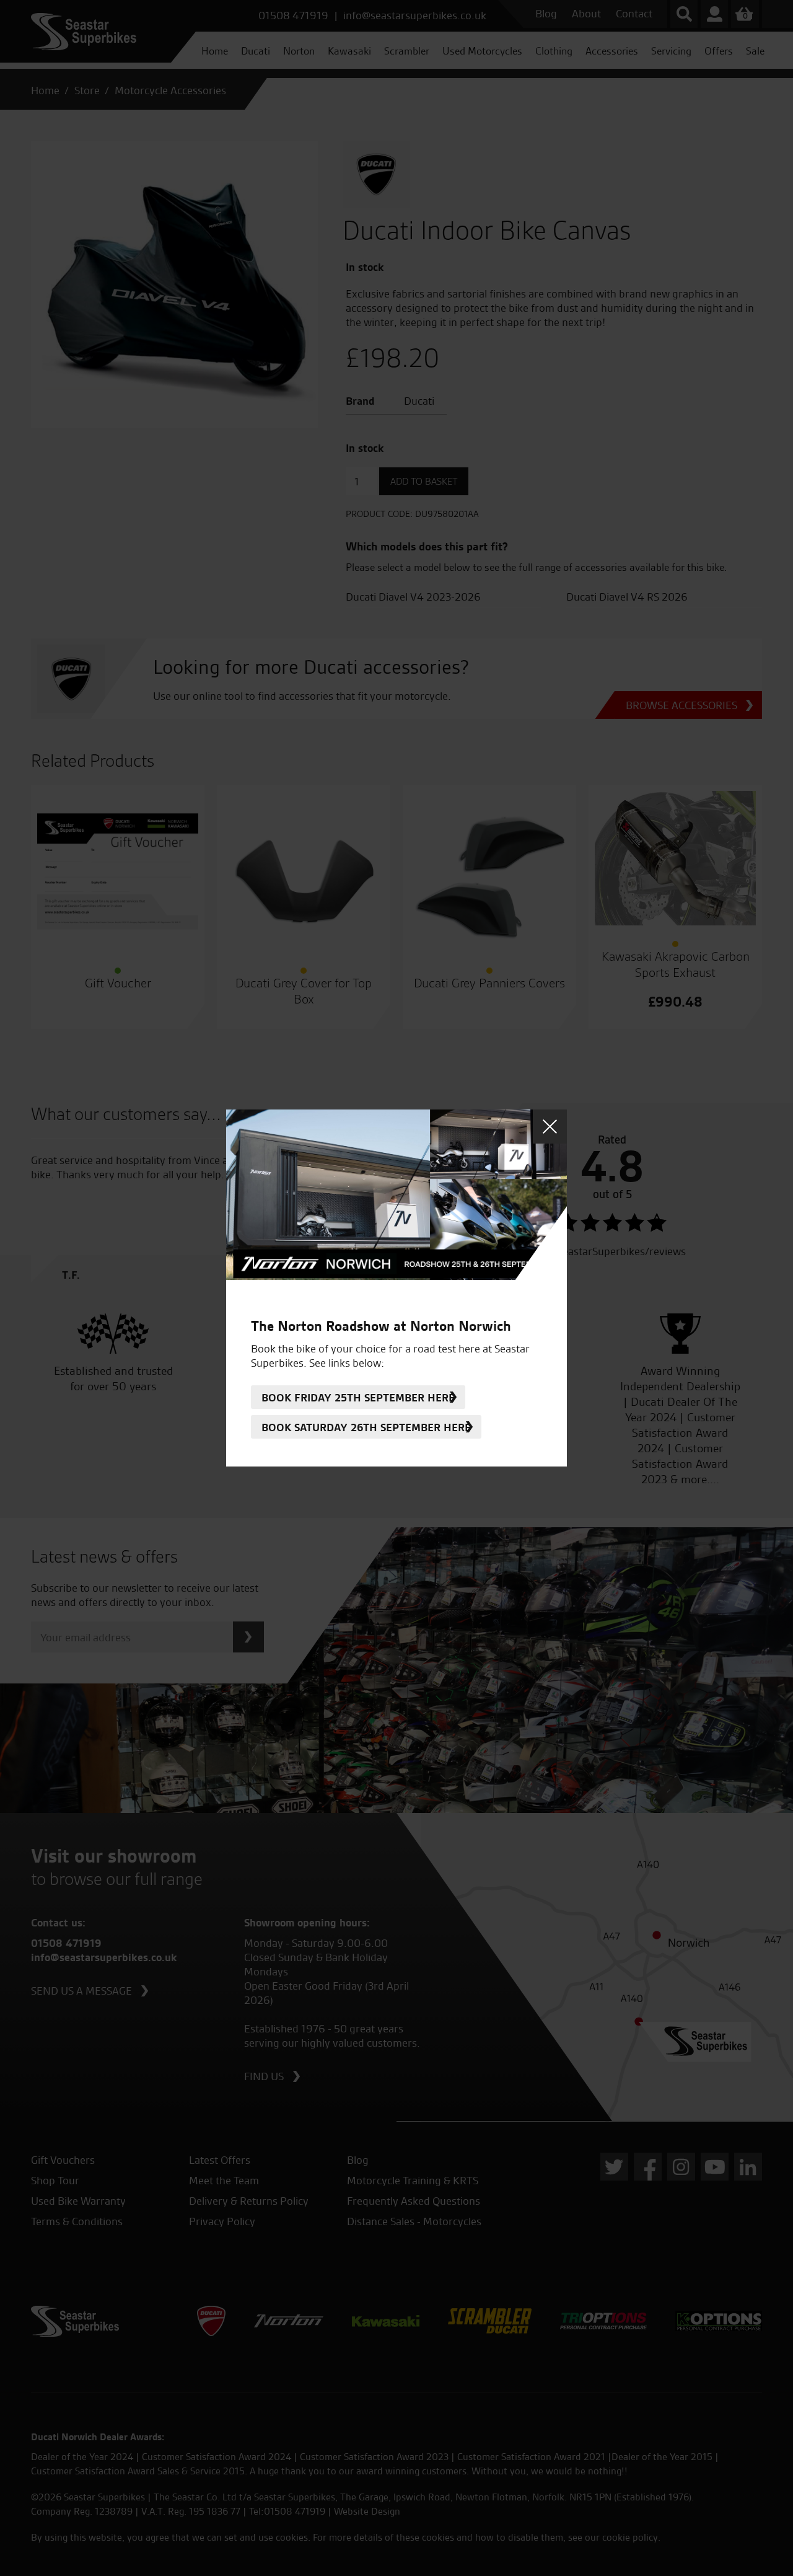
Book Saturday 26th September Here (366, 1427)
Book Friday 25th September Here (358, 1397)
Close (550, 1127)
